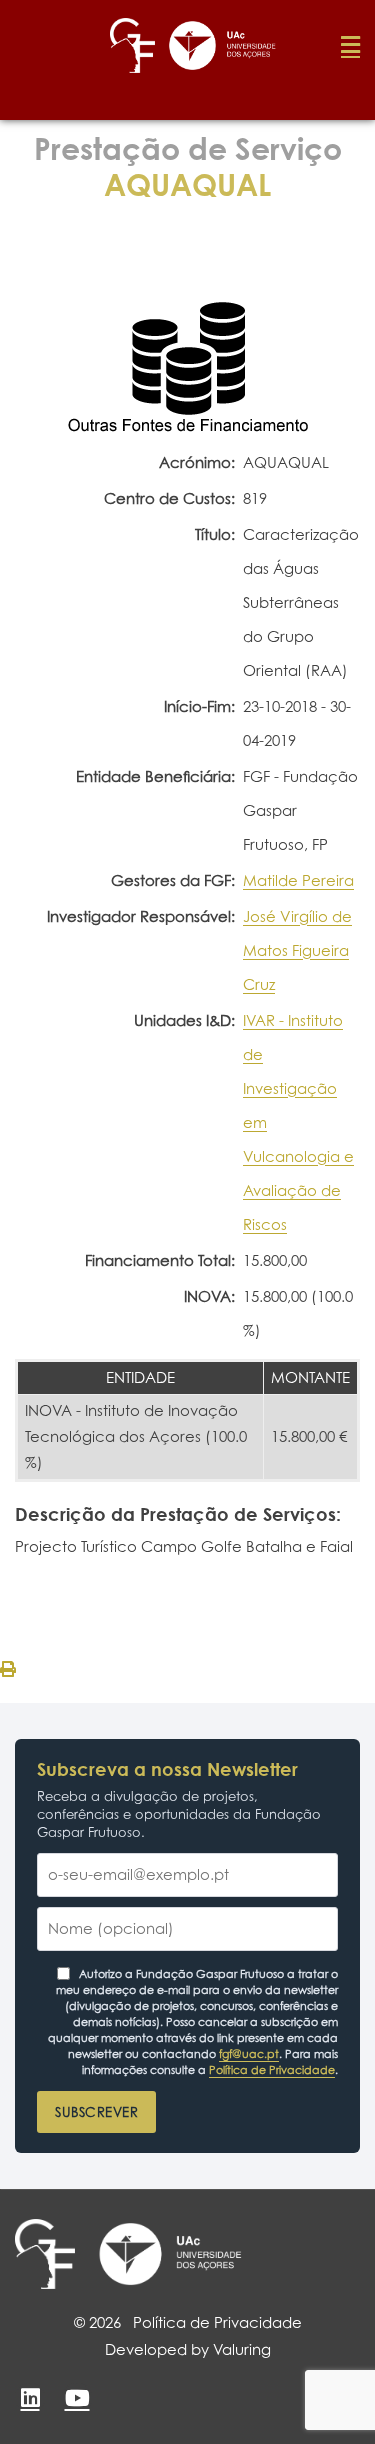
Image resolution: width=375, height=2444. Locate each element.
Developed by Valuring (188, 2349)
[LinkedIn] (30, 2398)
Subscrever (96, 2112)
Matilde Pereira (298, 880)
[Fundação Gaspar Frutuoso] (45, 2254)
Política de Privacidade (272, 2070)
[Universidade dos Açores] (170, 2254)
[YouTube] (77, 2398)
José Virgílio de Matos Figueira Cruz (297, 950)
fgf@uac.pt (249, 2054)
